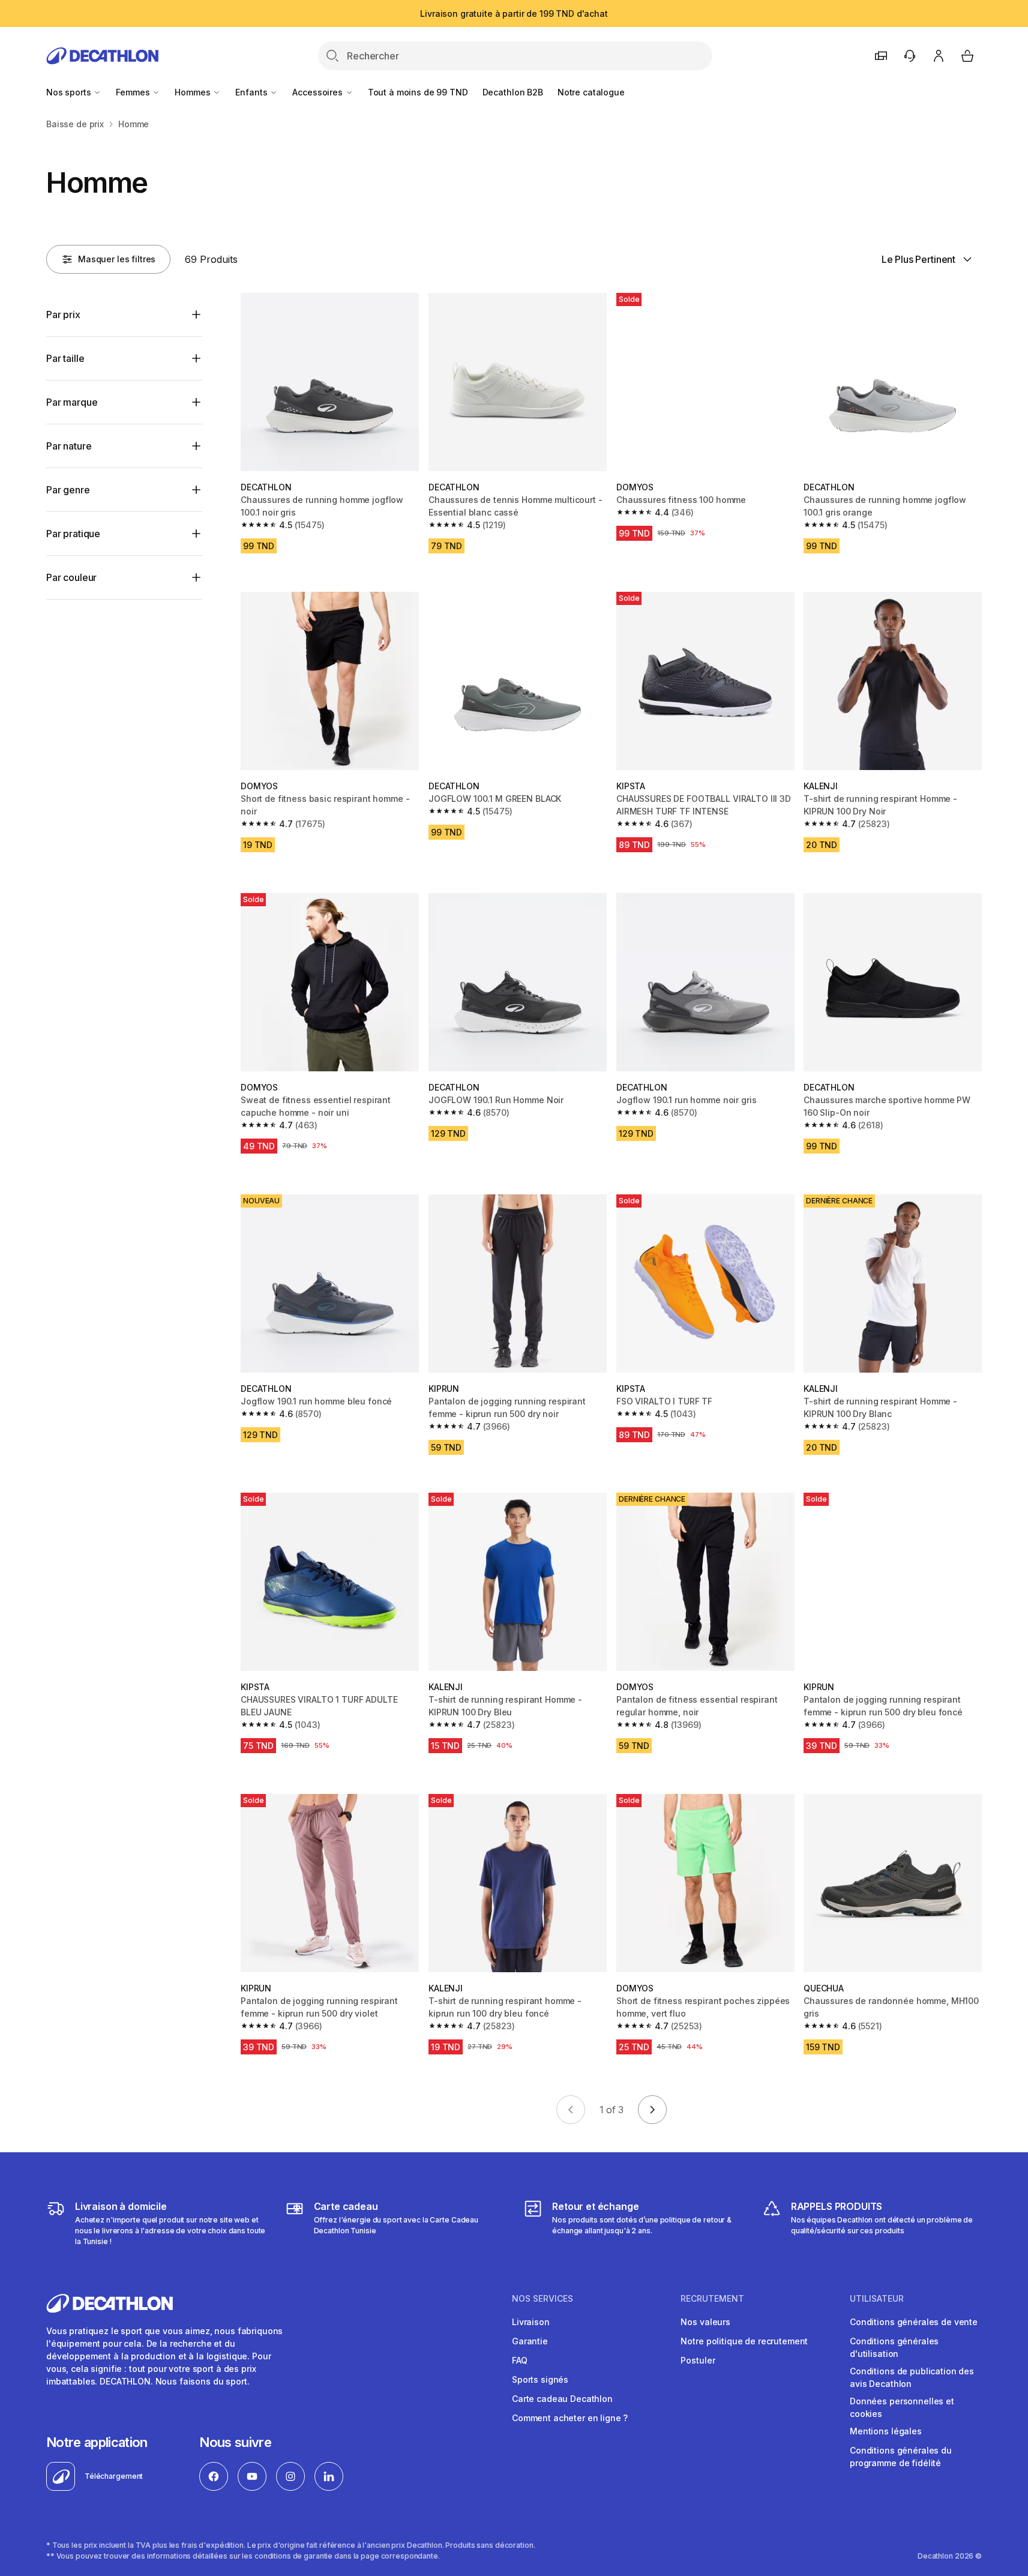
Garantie (530, 2341)
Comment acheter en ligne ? (570, 2418)
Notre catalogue (591, 92)
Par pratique (73, 534)
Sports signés (540, 2379)
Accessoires (318, 92)
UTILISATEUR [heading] (877, 2299)
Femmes (134, 92)
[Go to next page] (652, 2110)
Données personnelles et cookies (902, 2407)
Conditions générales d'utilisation (894, 2347)
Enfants (252, 92)
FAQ (520, 2360)
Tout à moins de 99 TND (418, 92)
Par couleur (71, 577)
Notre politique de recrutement (744, 2341)
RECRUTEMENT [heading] (712, 2299)
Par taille (65, 358)
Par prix (63, 314)
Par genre (68, 490)
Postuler (698, 2360)
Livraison (531, 2322)
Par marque (72, 402)
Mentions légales (886, 2431)
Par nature (69, 446)
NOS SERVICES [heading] (543, 2299)
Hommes (194, 92)
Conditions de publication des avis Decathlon (912, 2377)
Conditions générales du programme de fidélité (901, 2457)
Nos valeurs (705, 2322)
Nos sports (70, 92)
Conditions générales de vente (914, 2322)
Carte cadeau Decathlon (562, 2399)
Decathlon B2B (513, 92)
